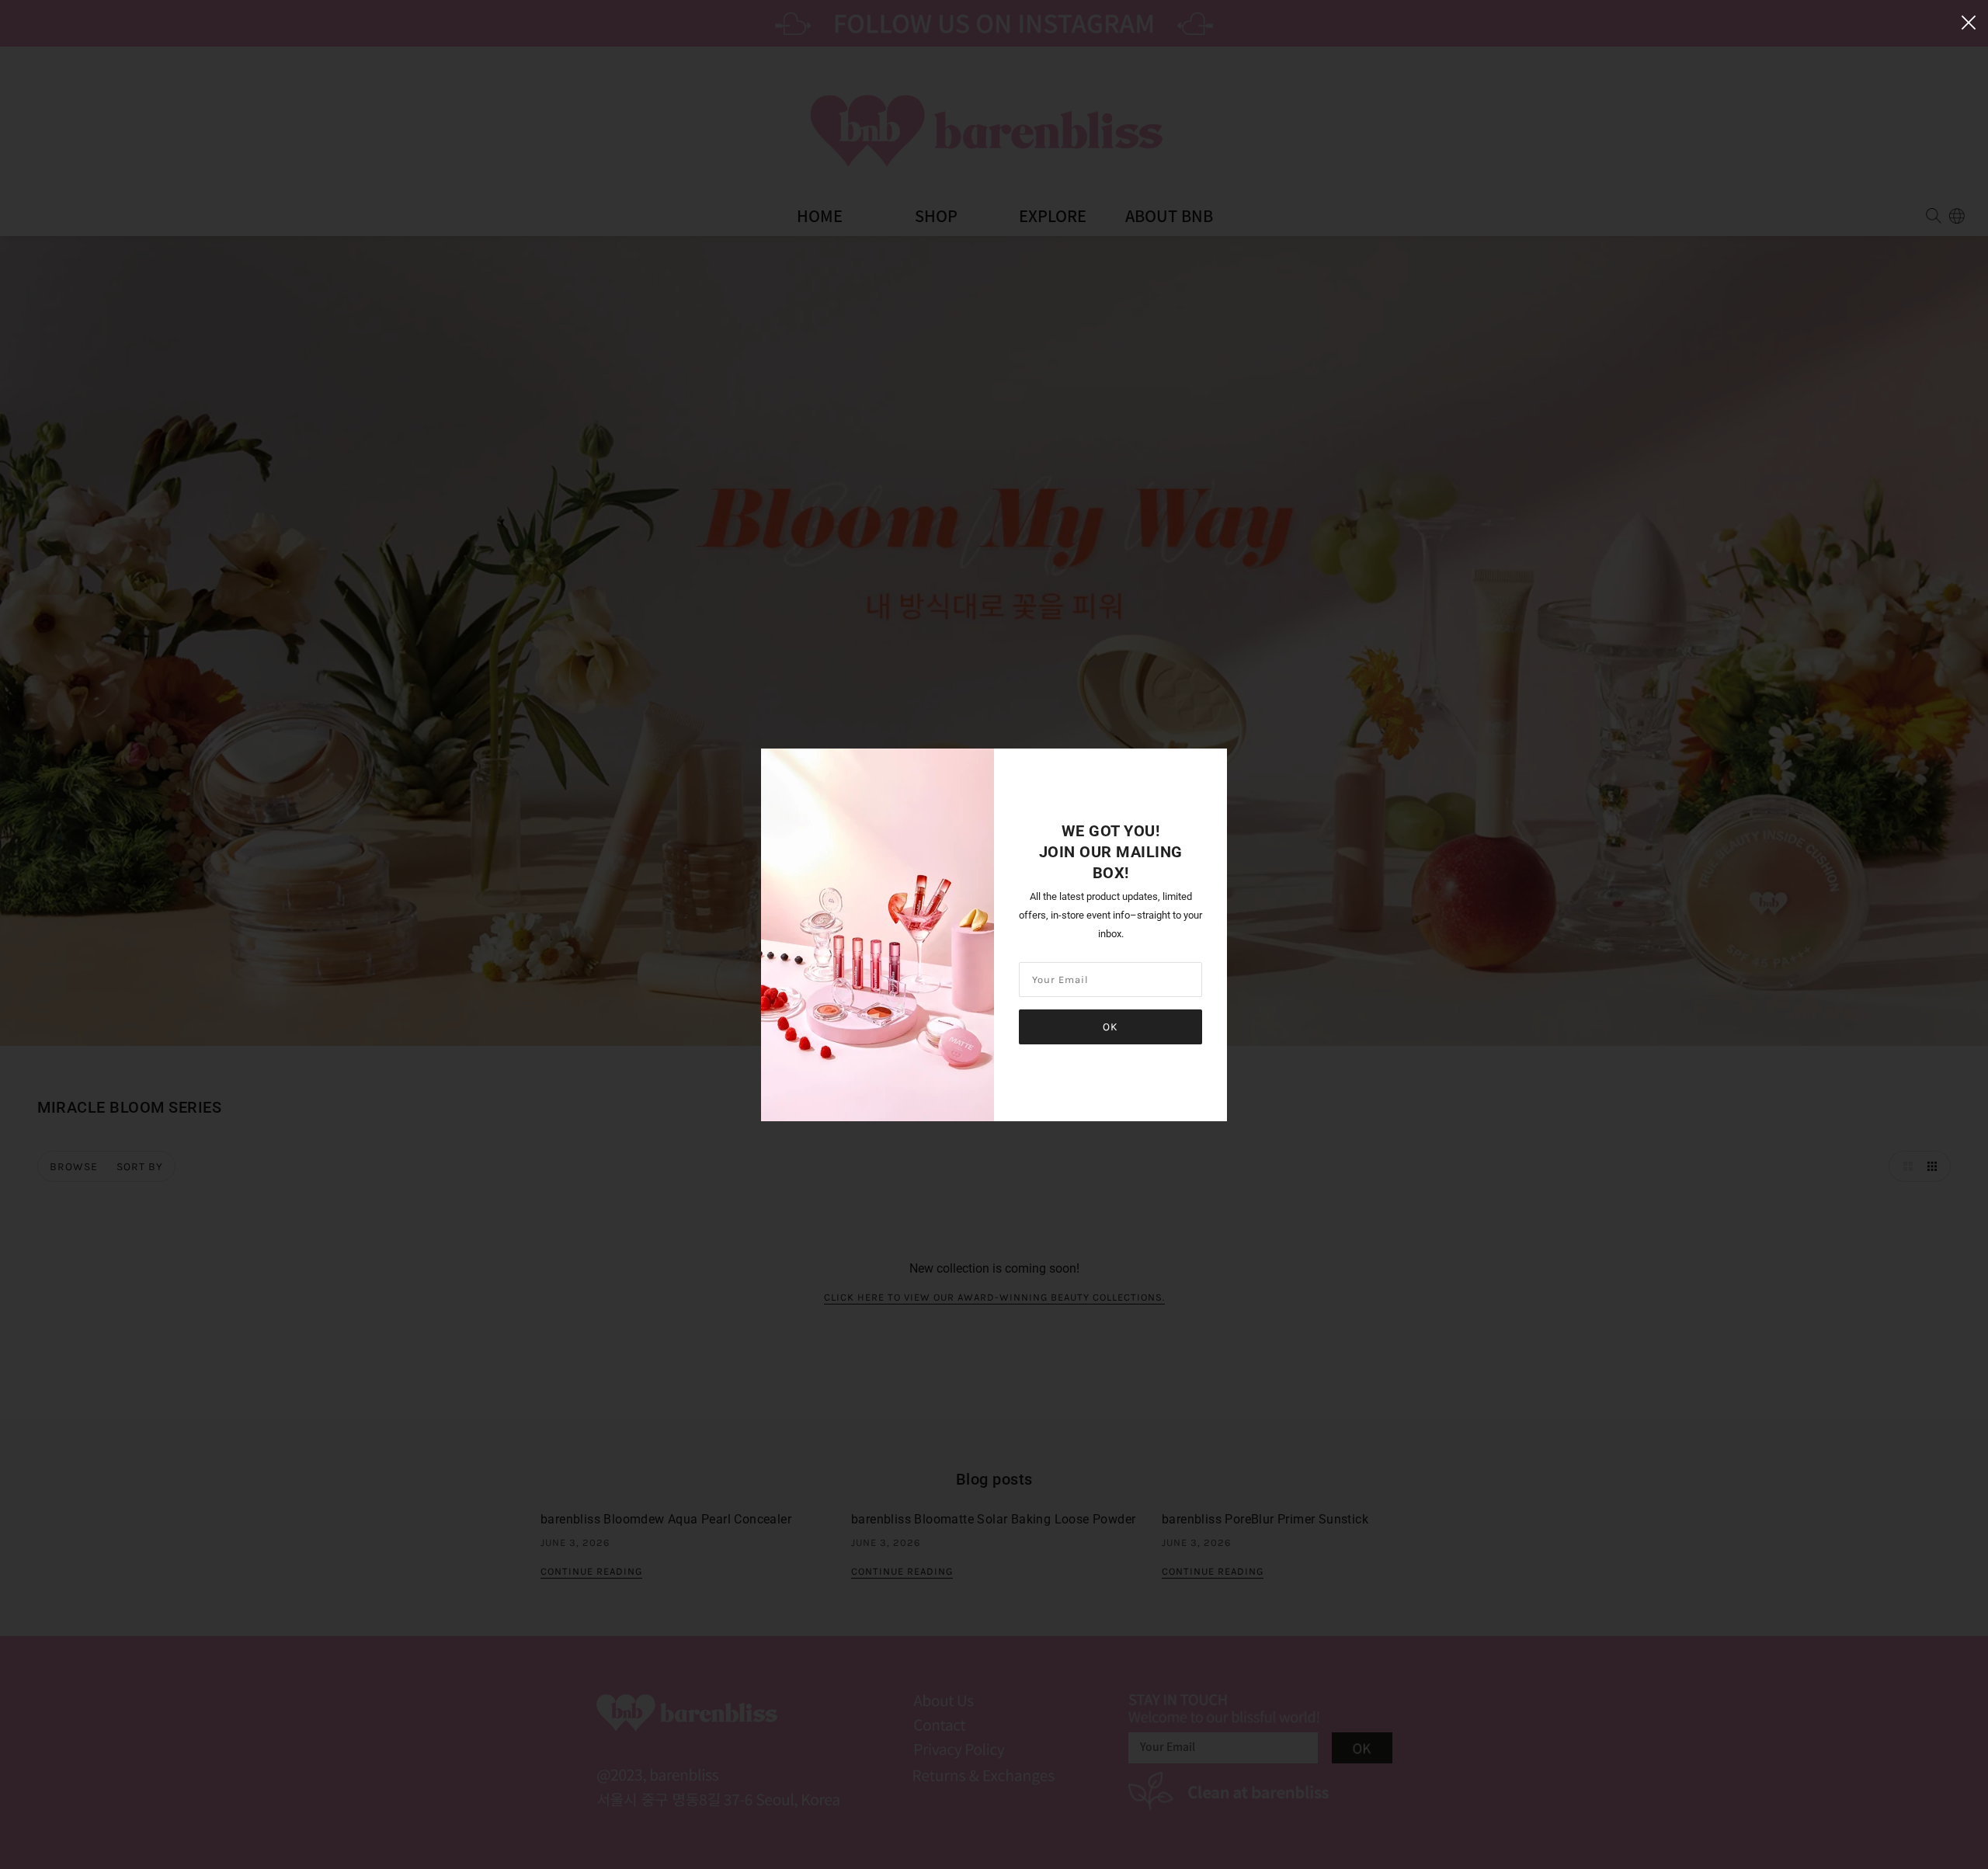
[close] (1969, 21)
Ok (1110, 1027)
